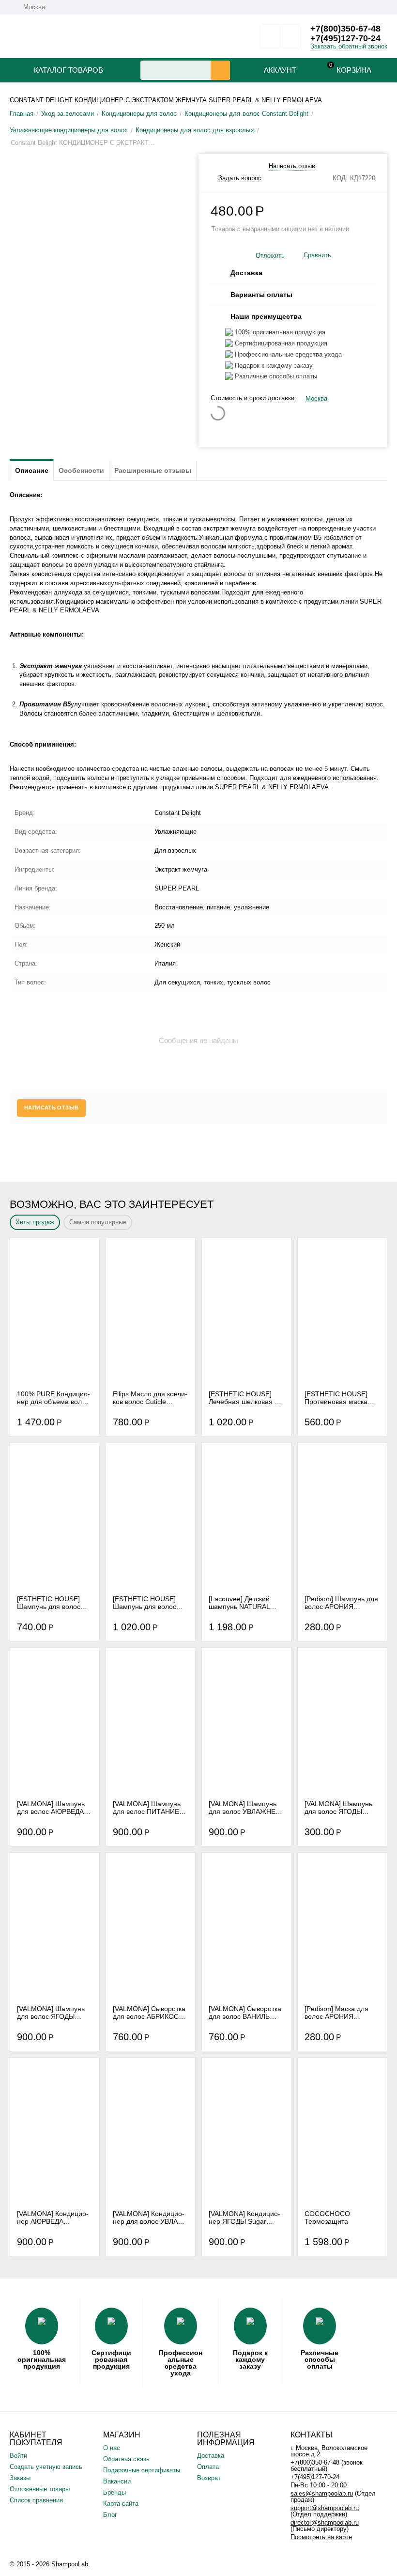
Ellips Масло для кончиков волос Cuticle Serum (150, 1398)
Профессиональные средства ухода (181, 2363)
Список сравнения (36, 2500)
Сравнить (317, 255)
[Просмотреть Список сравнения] (290, 39)
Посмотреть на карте (321, 2537)
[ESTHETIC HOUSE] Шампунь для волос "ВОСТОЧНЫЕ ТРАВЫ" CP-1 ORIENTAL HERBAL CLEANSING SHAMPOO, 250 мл (53, 1603)
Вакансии (117, 2481)
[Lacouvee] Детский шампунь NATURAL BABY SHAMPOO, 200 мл (243, 1603)
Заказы (20, 2478)
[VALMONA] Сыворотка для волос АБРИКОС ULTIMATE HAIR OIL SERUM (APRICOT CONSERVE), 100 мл (149, 2013)
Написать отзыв (292, 166)
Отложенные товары (40, 2489)
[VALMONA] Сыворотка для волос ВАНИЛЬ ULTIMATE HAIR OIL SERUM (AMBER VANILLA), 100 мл (245, 2013)
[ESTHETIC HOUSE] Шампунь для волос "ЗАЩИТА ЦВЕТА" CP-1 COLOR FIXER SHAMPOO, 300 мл (150, 1603)
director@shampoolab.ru (325, 2522)
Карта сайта (121, 2504)
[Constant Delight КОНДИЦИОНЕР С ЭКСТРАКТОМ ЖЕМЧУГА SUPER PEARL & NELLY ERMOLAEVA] (98, 158)
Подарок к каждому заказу (250, 2359)
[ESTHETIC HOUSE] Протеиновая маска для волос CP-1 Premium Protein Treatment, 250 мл (336, 1398)
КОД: (340, 178)
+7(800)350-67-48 (345, 29)
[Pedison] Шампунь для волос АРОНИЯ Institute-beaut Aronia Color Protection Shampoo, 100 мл (341, 1603)
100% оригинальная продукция (42, 2359)
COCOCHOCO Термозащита (327, 2217)
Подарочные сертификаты (142, 2470)
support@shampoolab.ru (325, 2508)
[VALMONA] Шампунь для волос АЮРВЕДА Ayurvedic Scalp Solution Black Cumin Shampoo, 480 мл (51, 1808)
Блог (110, 2515)
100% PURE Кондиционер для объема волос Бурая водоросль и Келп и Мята (53, 1398)
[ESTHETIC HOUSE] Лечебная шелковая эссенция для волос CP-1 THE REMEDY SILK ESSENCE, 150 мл (246, 1398)
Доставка (211, 2456)
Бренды (115, 2492)
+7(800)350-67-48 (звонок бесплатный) (327, 2466)
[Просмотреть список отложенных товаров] (270, 39)
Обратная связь (126, 2459)
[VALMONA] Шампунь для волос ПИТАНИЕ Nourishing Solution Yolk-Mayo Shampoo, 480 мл (147, 1808)
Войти (18, 2456)
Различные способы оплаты (320, 2359)
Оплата (208, 2467)
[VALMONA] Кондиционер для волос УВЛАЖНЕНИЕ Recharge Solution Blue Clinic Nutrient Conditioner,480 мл (150, 2217)
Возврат (209, 2478)
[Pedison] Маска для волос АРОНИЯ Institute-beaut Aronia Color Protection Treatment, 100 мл (337, 2013)
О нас (112, 2448)
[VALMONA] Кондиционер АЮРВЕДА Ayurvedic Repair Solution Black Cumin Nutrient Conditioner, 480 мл (53, 2217)
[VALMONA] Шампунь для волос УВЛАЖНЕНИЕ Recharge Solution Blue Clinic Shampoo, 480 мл (245, 1808)
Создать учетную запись (46, 2467)
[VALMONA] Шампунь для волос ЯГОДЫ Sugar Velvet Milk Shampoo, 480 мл (51, 2013)
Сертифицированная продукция (111, 2359)
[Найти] (220, 70)
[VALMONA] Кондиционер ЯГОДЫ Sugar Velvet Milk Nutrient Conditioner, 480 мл (244, 2217)
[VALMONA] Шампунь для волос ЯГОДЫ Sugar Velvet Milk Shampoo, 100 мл (338, 1808)
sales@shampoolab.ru (322, 2493)
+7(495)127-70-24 (345, 38)
